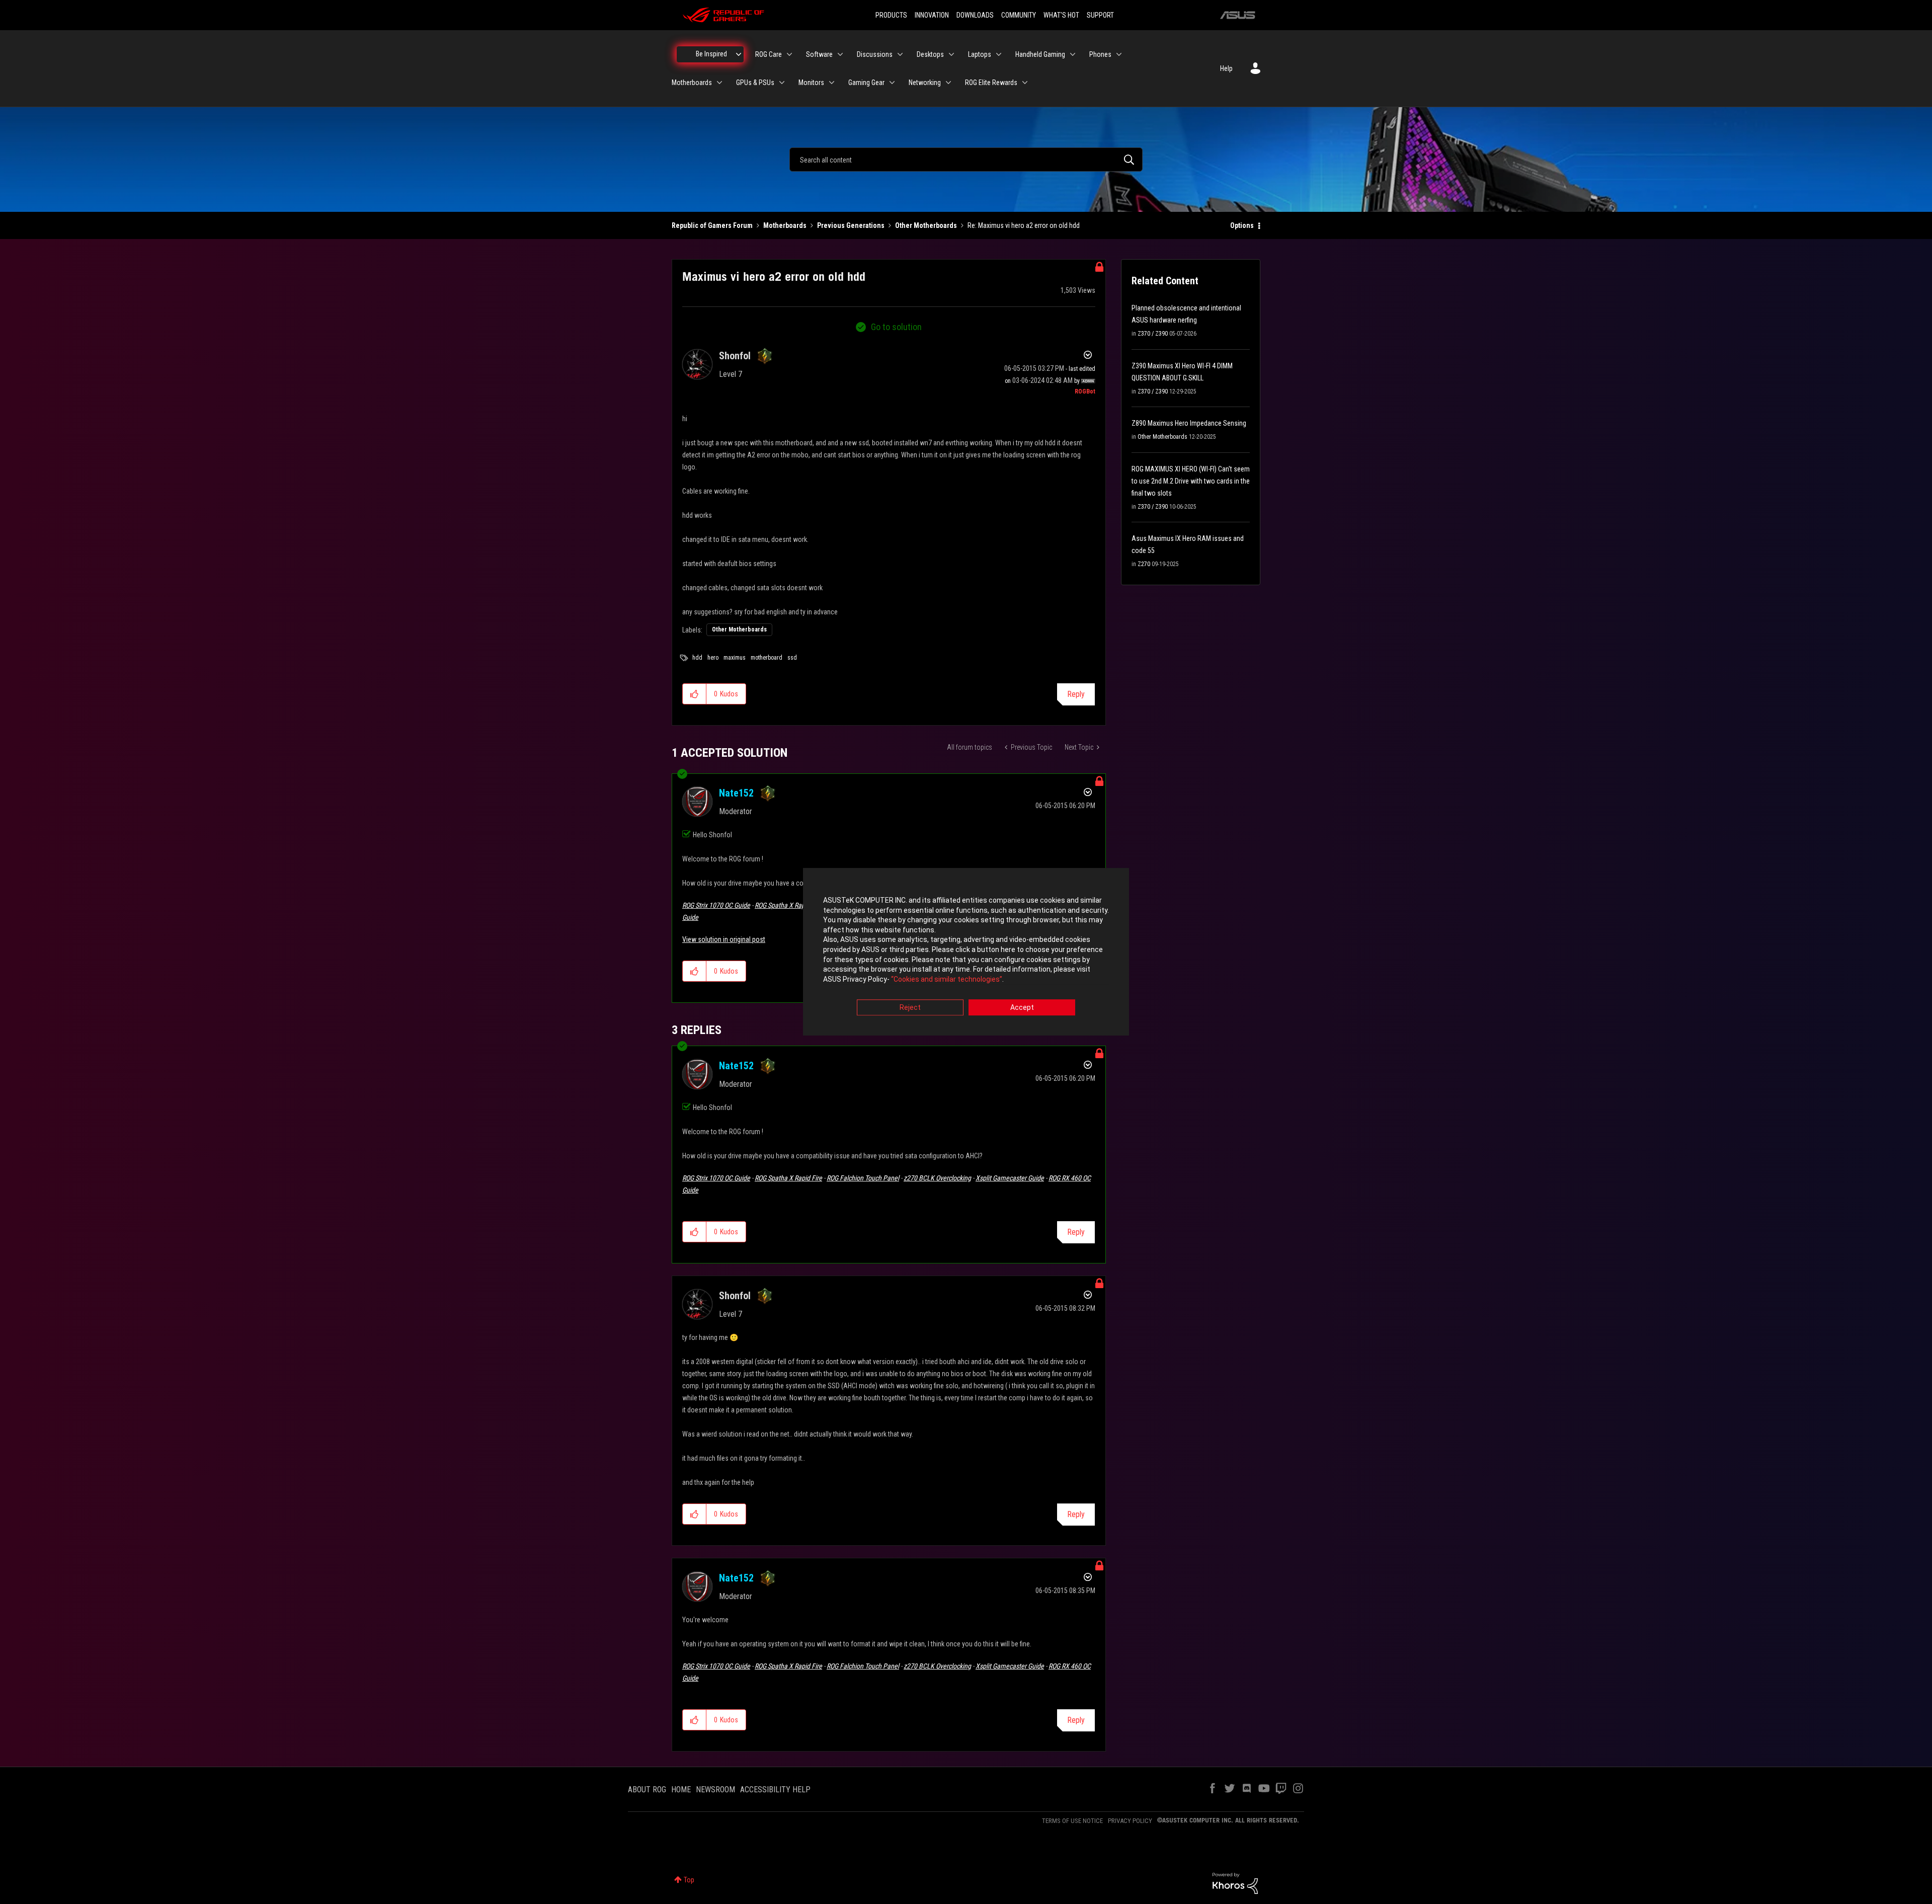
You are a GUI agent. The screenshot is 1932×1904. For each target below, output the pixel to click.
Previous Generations (851, 225)
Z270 (1144, 564)
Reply (1076, 694)
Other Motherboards (926, 225)
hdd (697, 658)
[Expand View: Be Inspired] (739, 54)
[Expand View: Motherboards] (719, 83)
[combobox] (966, 160)
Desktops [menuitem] (930, 54)
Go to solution (896, 327)
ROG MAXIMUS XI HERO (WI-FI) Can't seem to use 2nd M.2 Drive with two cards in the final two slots (1191, 481)
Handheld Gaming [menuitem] (1040, 54)
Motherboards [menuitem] (692, 83)
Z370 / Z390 (1153, 334)
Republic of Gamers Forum (712, 225)
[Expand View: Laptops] (999, 54)
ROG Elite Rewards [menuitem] (991, 83)
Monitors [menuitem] (811, 83)
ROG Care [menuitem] (769, 54)
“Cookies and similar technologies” (947, 979)
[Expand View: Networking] (948, 83)
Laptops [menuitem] (980, 54)
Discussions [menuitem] (875, 54)
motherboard (767, 658)
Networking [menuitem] (925, 83)
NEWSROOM (715, 1790)
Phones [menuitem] (1100, 54)
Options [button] (1242, 225)
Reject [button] (910, 1008)
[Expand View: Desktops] (951, 54)
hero (713, 658)
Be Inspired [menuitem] (711, 54)
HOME (681, 1790)
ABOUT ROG (647, 1790)
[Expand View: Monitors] (832, 83)
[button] (695, 694)
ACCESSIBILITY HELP (775, 1790)
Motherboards (785, 225)
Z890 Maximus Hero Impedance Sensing (1189, 423)
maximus (735, 658)
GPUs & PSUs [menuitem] (755, 83)
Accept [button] (1022, 1008)
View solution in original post (724, 939)
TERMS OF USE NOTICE (1072, 1821)
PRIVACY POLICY (1130, 1821)
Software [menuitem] (819, 54)
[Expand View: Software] (840, 54)
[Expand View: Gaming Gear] (892, 83)
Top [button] (689, 1880)
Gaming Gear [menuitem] (866, 83)
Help (1226, 68)
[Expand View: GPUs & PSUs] (782, 83)
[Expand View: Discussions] (900, 54)
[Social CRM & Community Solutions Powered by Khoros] (1235, 1883)
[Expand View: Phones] (1119, 54)
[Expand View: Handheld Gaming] (1073, 54)
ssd (792, 658)
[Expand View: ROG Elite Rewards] (1025, 83)
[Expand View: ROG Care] (789, 54)
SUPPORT (1100, 15)
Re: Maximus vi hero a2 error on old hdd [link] (1024, 225)
